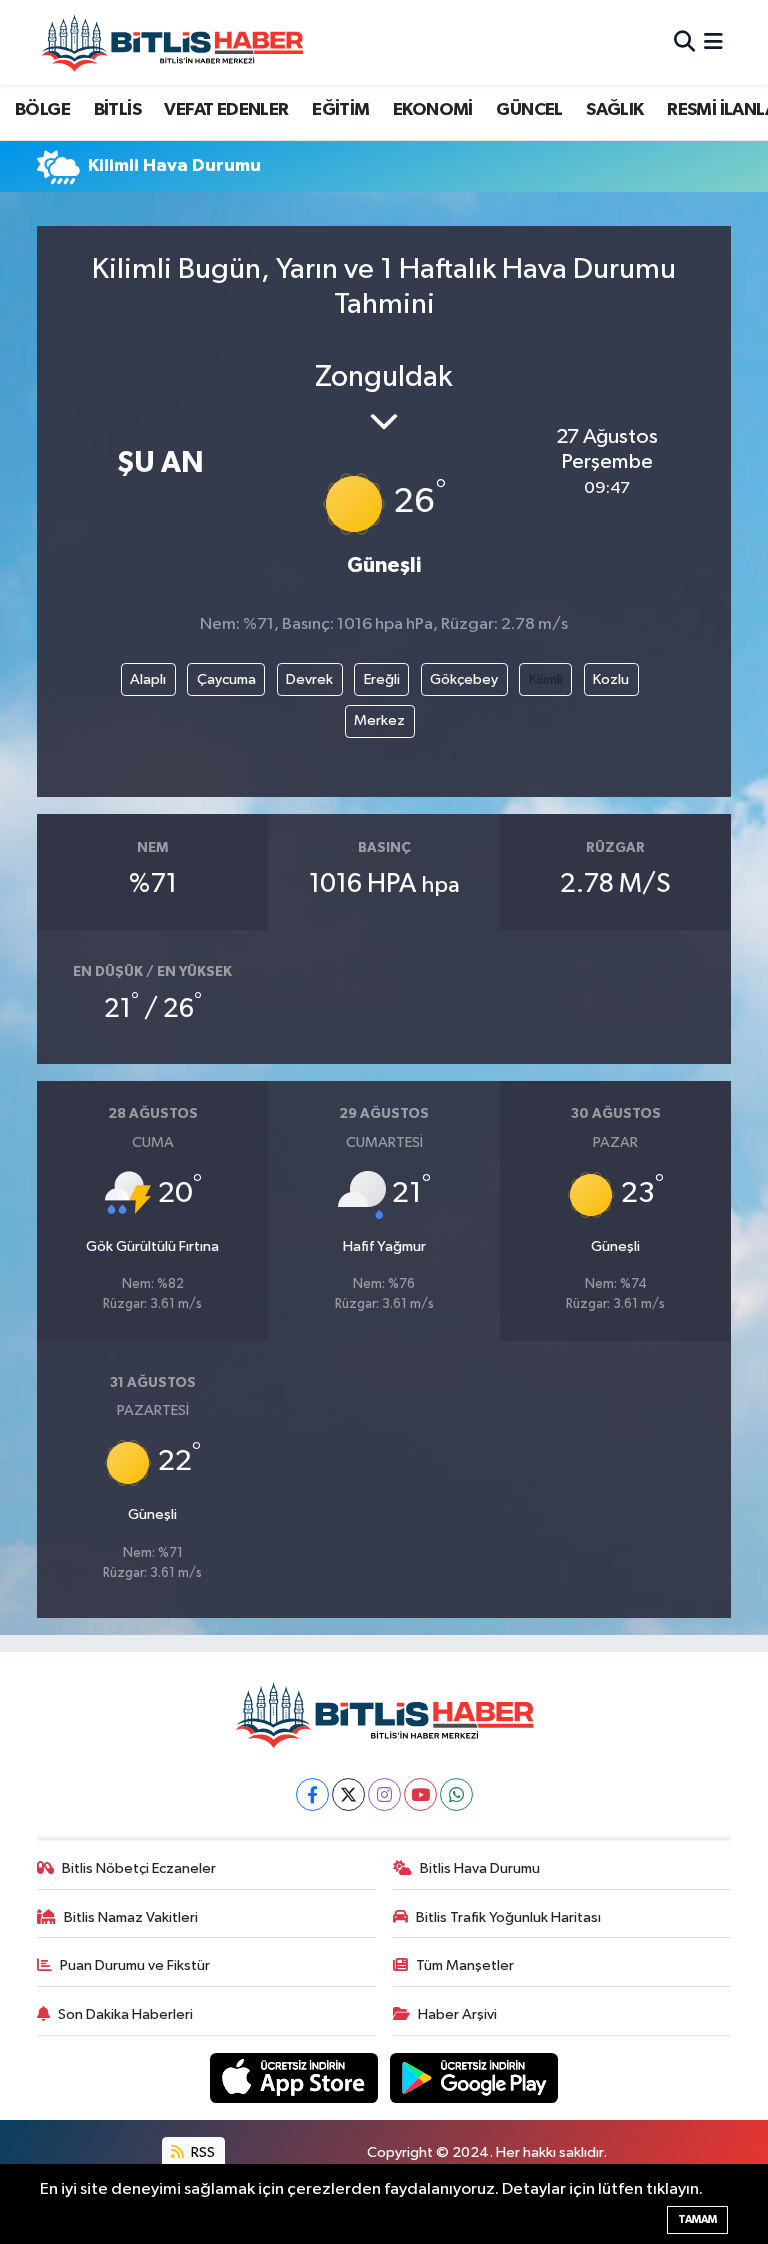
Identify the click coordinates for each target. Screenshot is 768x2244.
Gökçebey (464, 679)
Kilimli (546, 679)
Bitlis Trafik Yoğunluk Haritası (508, 1917)
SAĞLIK (614, 110)
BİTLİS (117, 110)
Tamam (697, 2219)
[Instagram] (384, 1794)
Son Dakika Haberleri (125, 2014)
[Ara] (684, 42)
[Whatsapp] (456, 1794)
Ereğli (382, 679)
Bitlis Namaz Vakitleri (131, 1917)
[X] (348, 1794)
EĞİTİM (340, 110)
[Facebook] (312, 1794)
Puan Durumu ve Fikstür (135, 1965)
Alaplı (148, 679)
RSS (201, 2152)
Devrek (309, 679)
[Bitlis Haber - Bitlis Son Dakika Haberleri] (172, 42)
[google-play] (474, 2077)
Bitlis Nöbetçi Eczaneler (139, 1868)
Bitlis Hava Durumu (480, 1868)
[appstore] (296, 2077)
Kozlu (611, 679)
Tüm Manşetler (465, 1965)
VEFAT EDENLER (226, 110)
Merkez (379, 720)
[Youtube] (420, 1794)
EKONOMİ (433, 110)
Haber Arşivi (457, 2014)
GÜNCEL (529, 110)
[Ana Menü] (713, 42)
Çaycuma (226, 679)
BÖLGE (42, 110)
